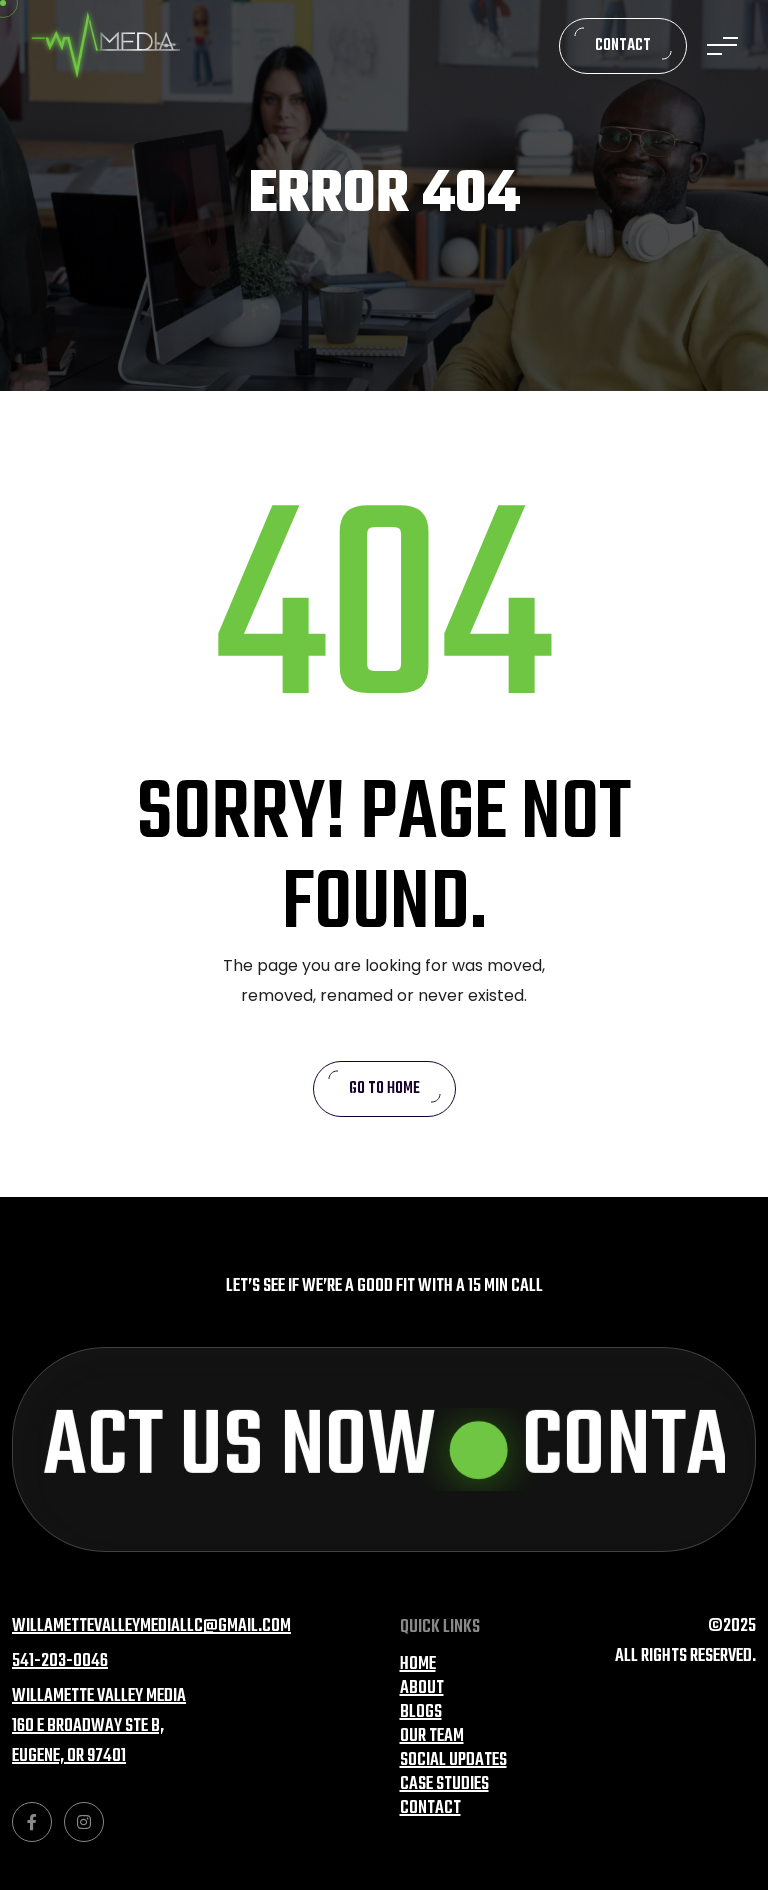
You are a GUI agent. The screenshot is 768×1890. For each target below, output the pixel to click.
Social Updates (453, 1760)
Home (418, 1664)
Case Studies (444, 1784)
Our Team (432, 1736)
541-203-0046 (60, 1661)
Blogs (421, 1712)
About (422, 1688)
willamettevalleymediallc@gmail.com (151, 1626)
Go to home (384, 1089)
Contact (623, 46)
